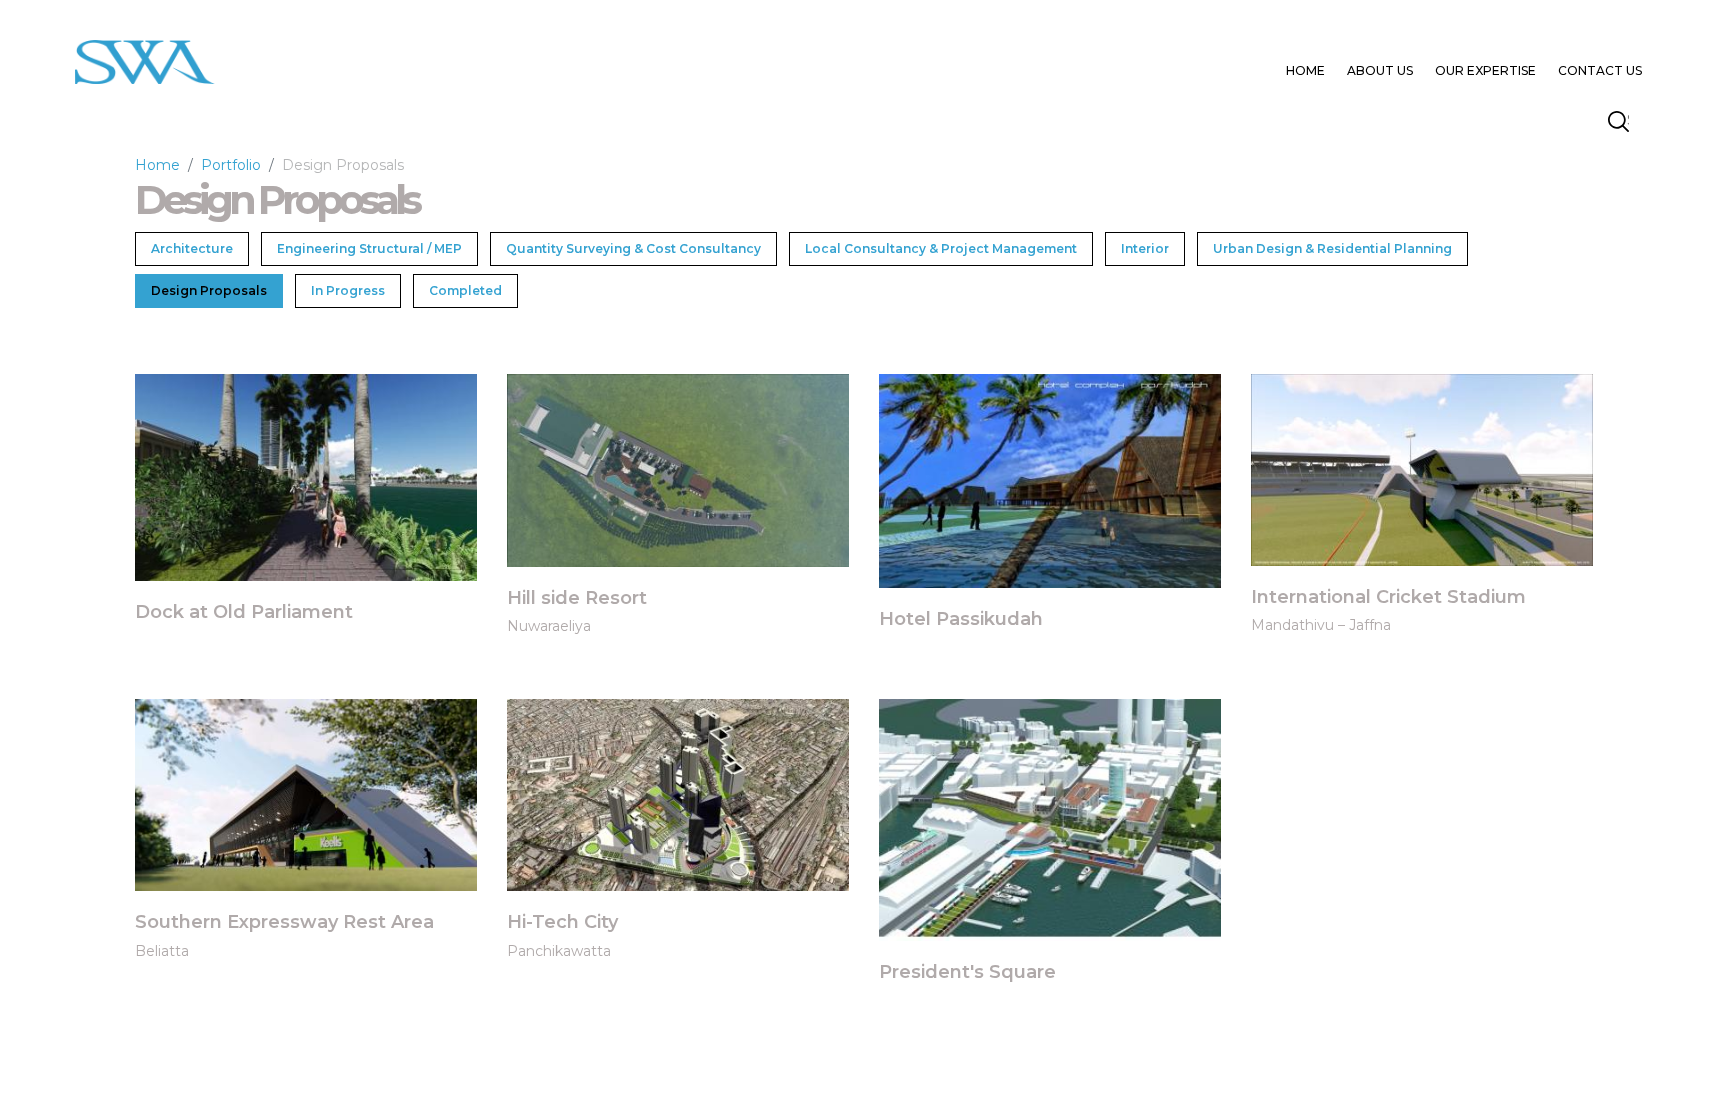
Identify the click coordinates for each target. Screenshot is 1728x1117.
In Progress (348, 290)
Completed (465, 290)
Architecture (192, 248)
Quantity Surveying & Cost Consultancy (633, 248)
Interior (1145, 248)
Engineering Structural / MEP (369, 248)
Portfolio (231, 165)
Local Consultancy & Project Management (941, 248)
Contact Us (1600, 70)
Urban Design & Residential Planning (1332, 248)
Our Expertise (1485, 70)
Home (1305, 70)
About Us (1380, 70)
